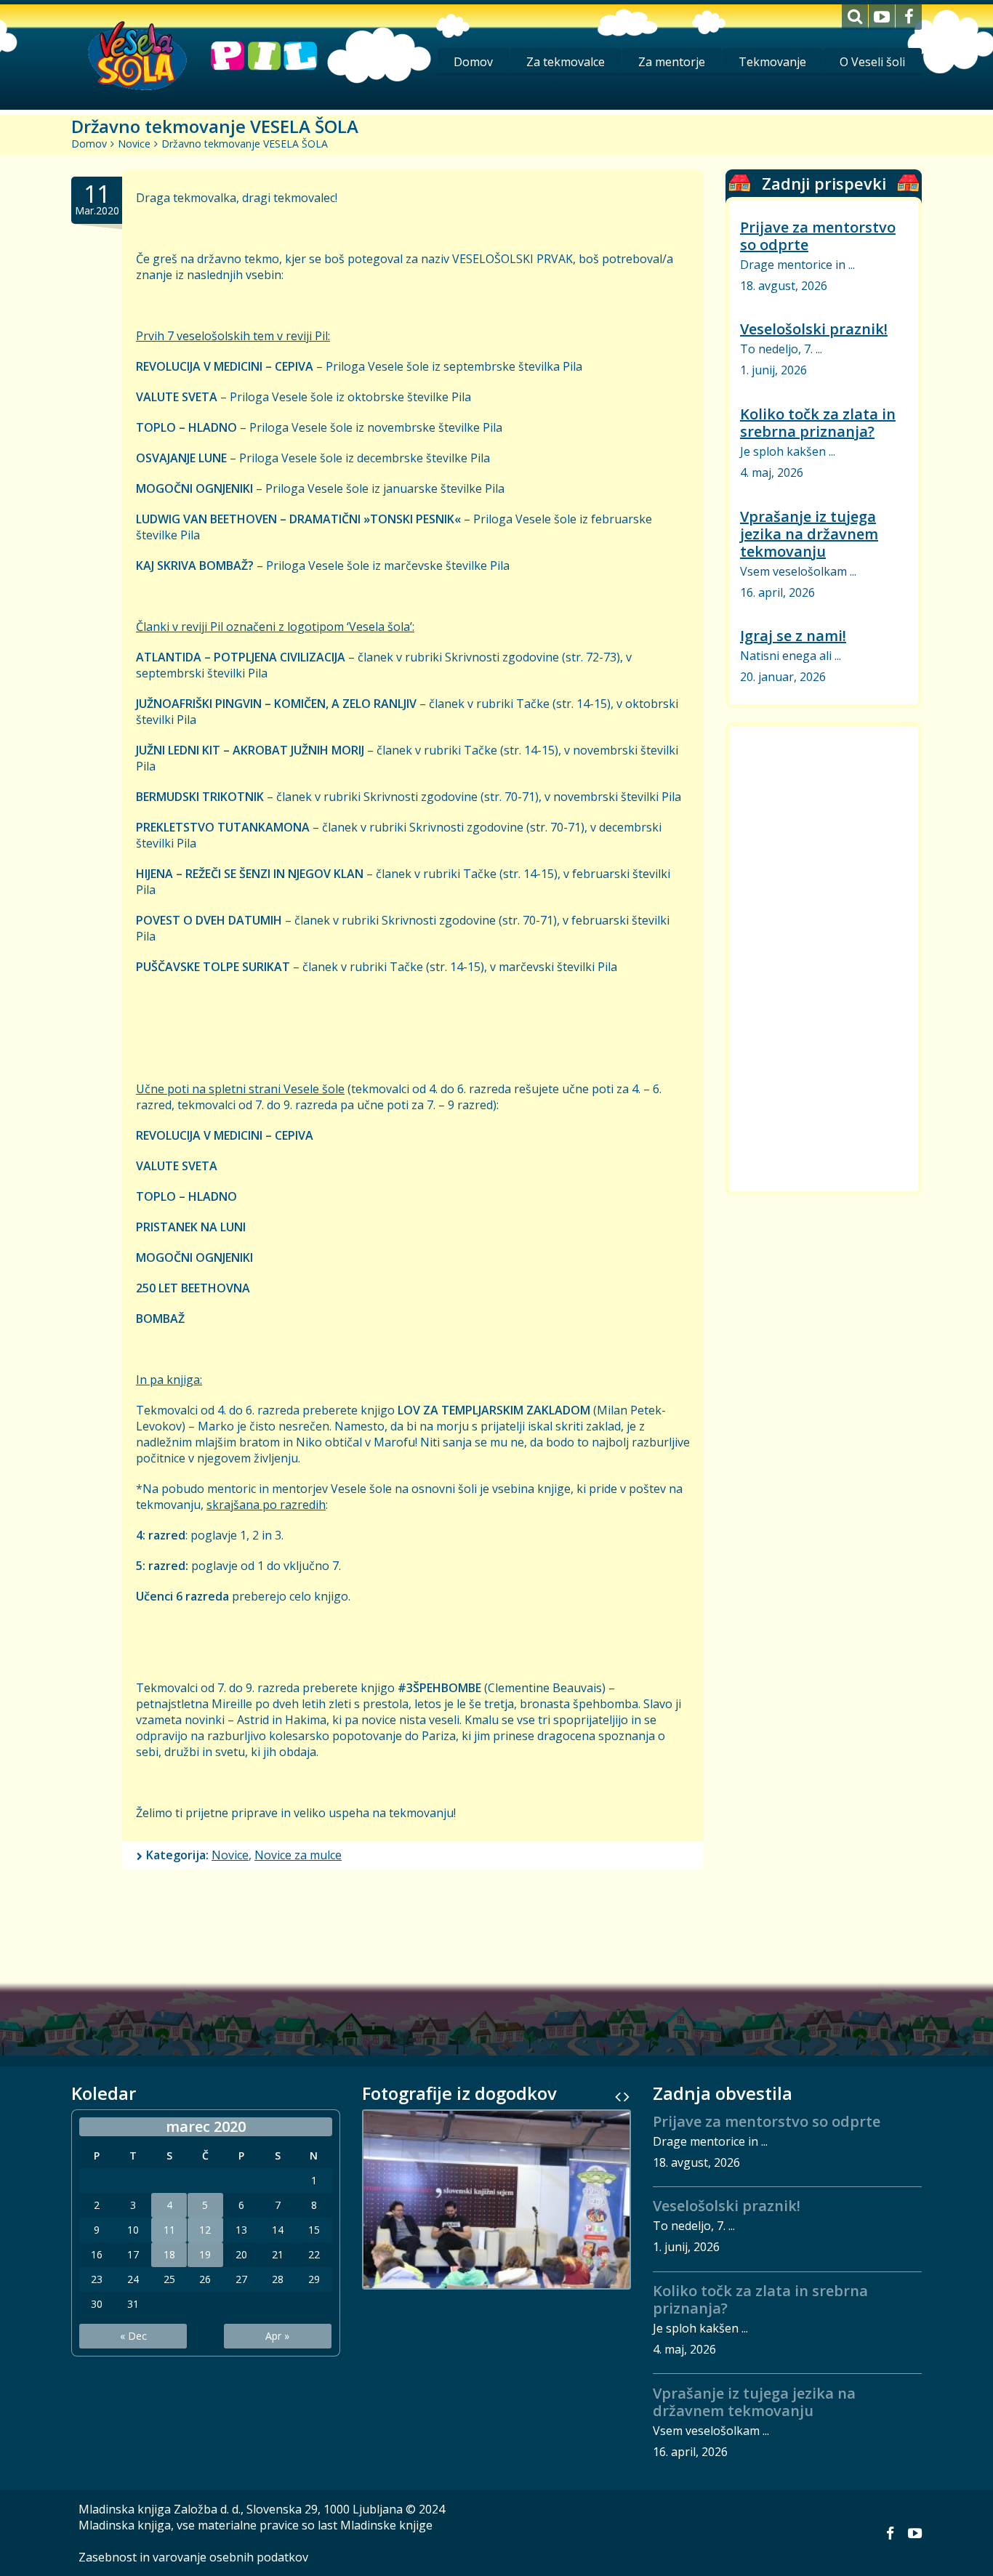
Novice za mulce (298, 1855)
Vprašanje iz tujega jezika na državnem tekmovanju (809, 534)
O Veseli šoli (872, 62)
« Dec (133, 2336)
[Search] (855, 17)
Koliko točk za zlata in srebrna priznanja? (818, 423)
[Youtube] (882, 17)
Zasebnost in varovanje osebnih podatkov (193, 2557)
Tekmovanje (772, 62)
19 (205, 2255)
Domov (473, 62)
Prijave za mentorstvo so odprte (818, 236)
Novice (134, 144)
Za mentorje (672, 62)
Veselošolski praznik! (814, 329)
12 (205, 2230)
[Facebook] (909, 17)
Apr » (277, 2336)
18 (169, 2255)
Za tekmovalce (566, 62)
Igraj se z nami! (793, 636)
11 (169, 2230)
